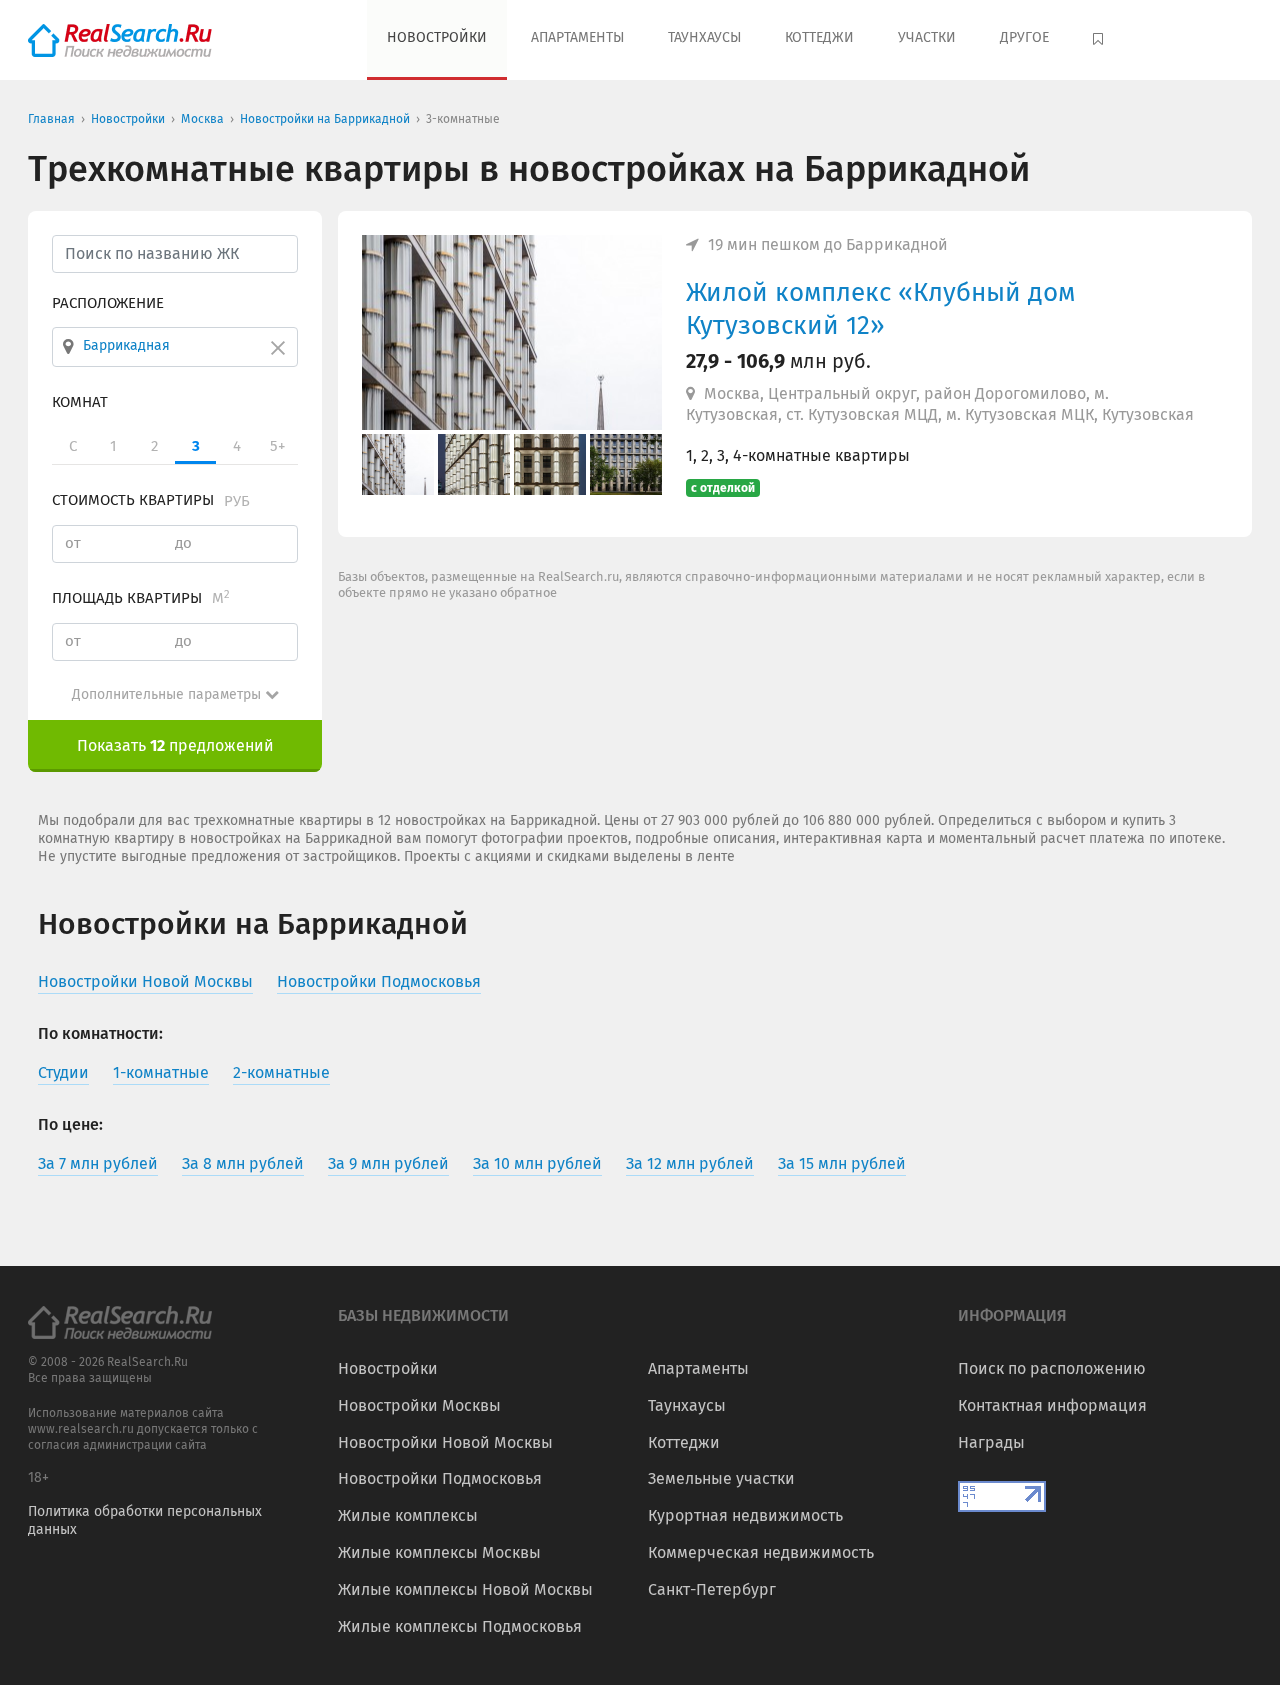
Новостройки (437, 37)
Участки (927, 37)
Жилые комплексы (408, 1515)
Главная (51, 119)
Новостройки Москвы (419, 1405)
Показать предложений (175, 745)
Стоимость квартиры (151, 500)
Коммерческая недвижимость (761, 1552)
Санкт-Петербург (712, 1589)
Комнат (80, 402)
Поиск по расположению (1052, 1368)
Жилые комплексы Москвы (439, 1552)
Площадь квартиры (141, 598)
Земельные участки (721, 1478)
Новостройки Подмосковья (440, 1478)
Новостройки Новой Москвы (445, 1442)
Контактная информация (1052, 1405)
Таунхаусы (704, 37)
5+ (277, 446)
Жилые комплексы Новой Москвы (465, 1589)
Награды (991, 1442)
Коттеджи (819, 37)
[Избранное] (1100, 40)
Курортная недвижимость (745, 1515)
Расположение (108, 303)
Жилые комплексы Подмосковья (460, 1626)
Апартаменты (577, 37)
